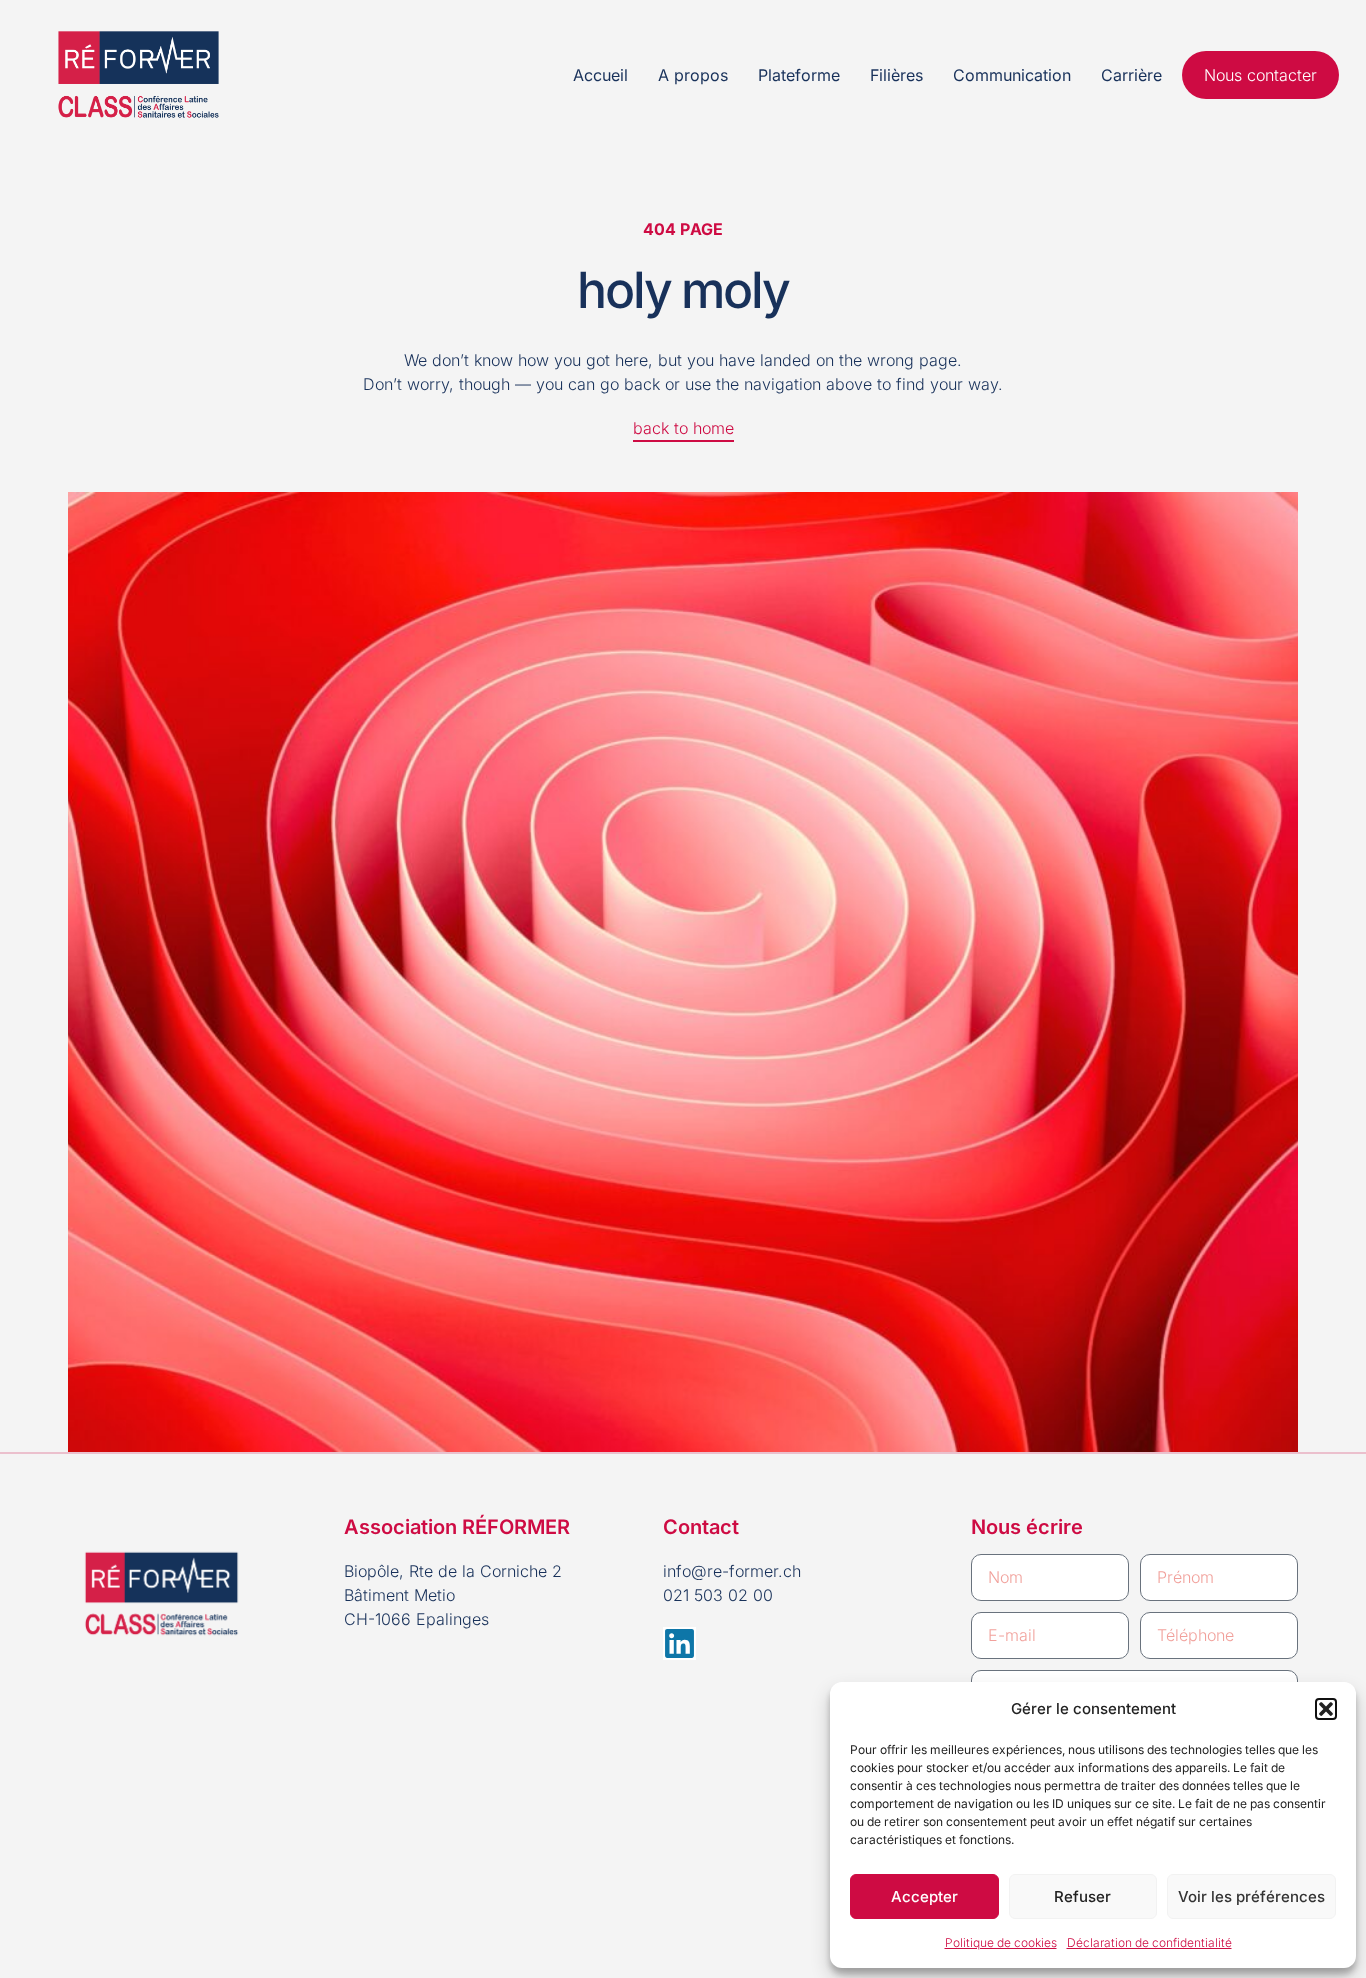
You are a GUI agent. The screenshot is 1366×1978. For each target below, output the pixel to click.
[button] (1326, 1709)
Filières (896, 75)
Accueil (600, 75)
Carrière (1131, 75)
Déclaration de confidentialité (1149, 1942)
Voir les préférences (1251, 1896)
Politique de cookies (1001, 1942)
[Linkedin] (679, 1643)
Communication (1012, 75)
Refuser (1082, 1896)
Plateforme (799, 75)
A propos (693, 75)
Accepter (924, 1896)
